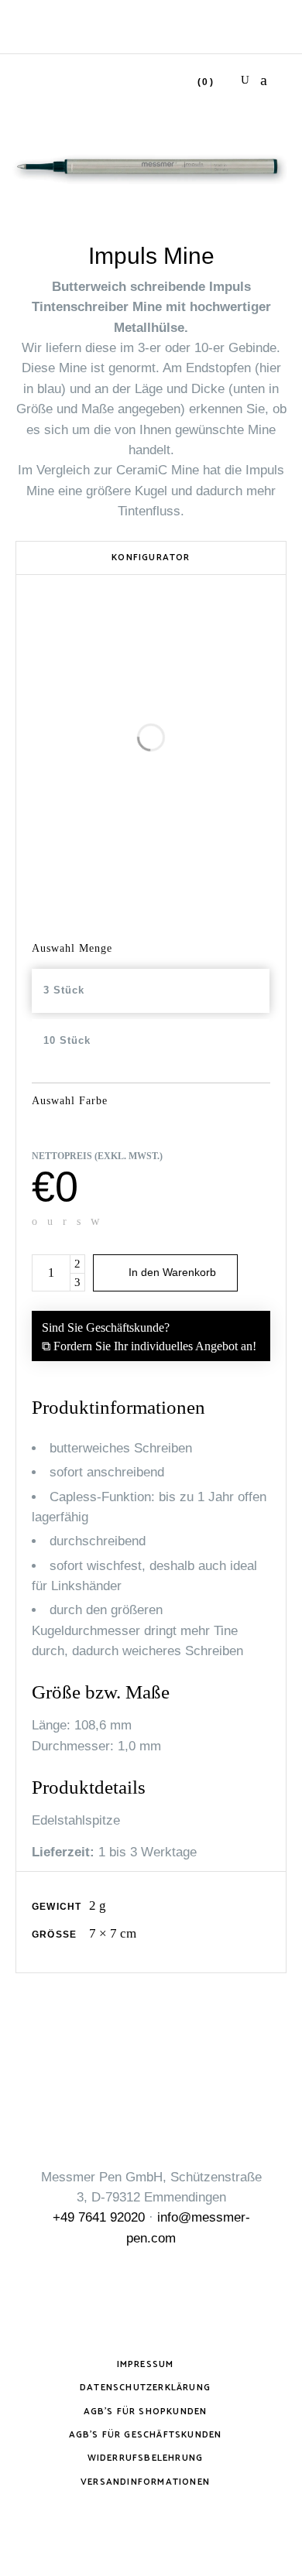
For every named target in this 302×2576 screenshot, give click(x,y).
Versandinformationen (145, 2482)
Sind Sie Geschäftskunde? (149, 1337)
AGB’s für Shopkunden (146, 2412)
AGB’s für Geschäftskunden (146, 2435)
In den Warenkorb (172, 1272)
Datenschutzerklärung (145, 2388)
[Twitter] (50, 1221)
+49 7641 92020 (99, 2217)
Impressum (146, 2364)
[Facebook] (34, 1221)
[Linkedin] (65, 1221)
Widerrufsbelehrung (146, 2458)
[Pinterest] (79, 1221)
